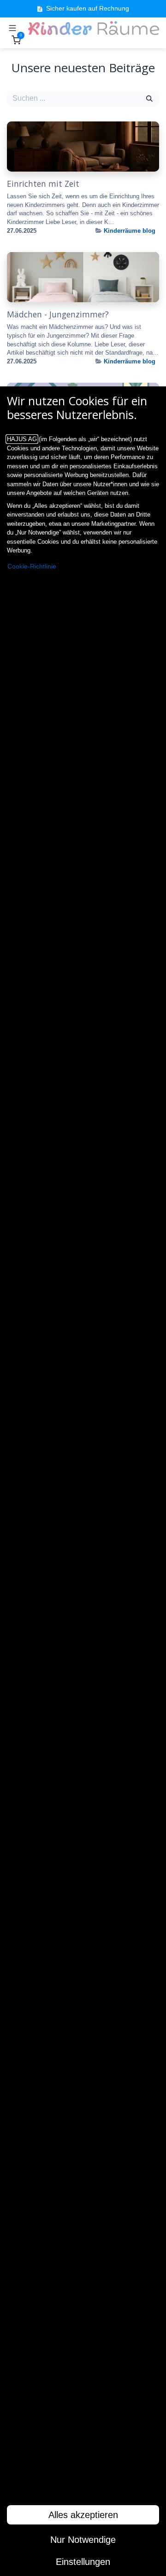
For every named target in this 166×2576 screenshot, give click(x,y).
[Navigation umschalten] (12, 28)
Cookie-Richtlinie (32, 566)
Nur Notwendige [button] (83, 2540)
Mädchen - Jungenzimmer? (58, 314)
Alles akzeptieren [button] (83, 2515)
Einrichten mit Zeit (43, 184)
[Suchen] (149, 98)
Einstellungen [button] (83, 2562)
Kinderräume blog (130, 231)
